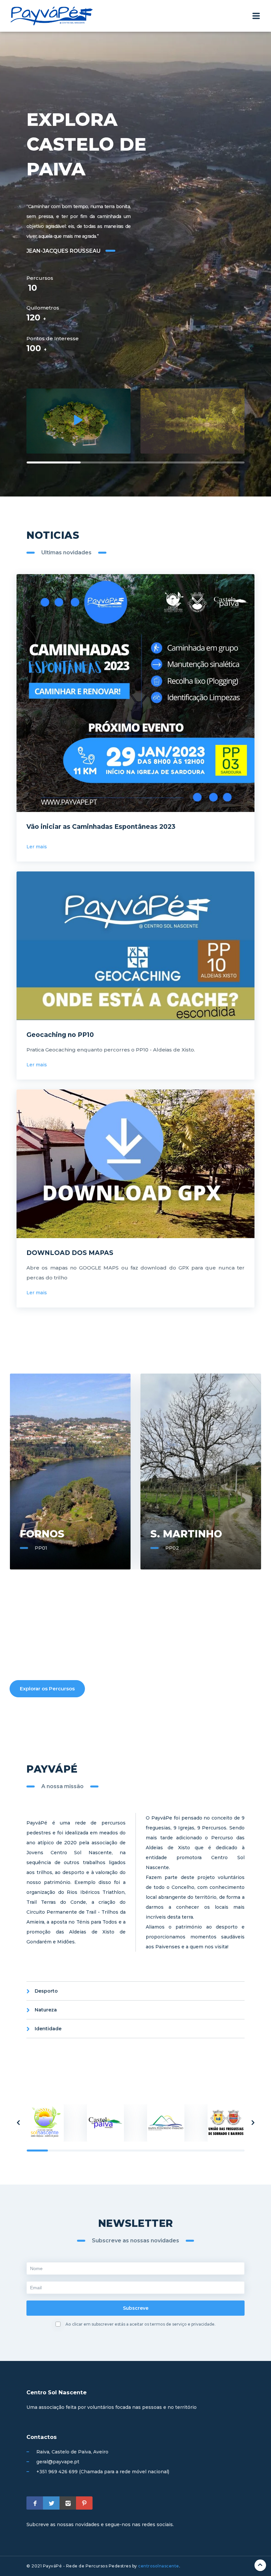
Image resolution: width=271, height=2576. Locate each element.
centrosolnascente (159, 2566)
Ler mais (37, 847)
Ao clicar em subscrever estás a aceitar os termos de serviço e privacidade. (140, 2324)
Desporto (46, 1991)
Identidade (48, 2029)
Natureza (46, 2010)
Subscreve (136, 2308)
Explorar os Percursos (47, 1689)
